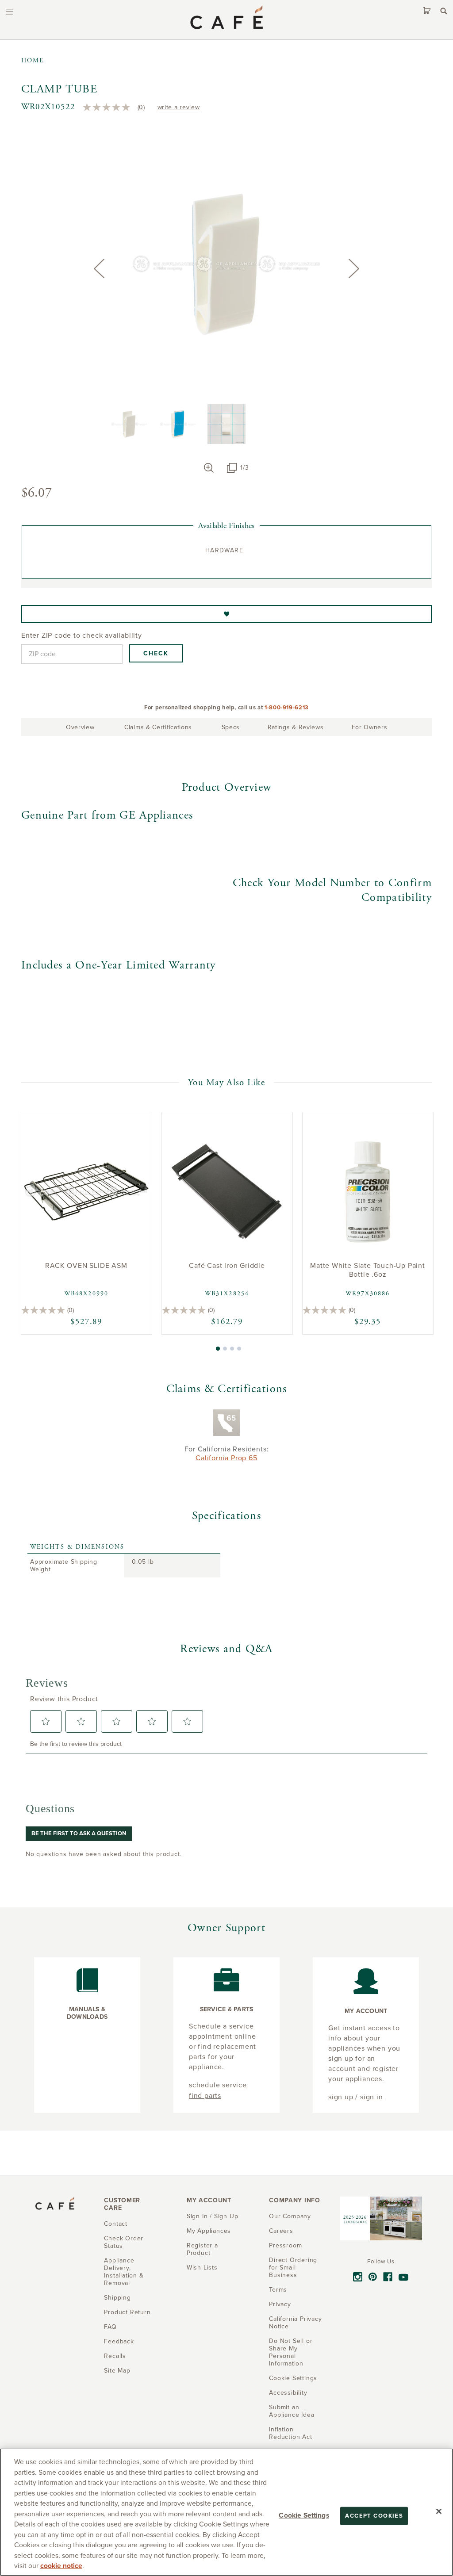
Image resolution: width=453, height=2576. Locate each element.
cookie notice (61, 2566)
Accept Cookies (374, 2515)
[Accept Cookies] (439, 2511)
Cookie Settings (304, 2515)
